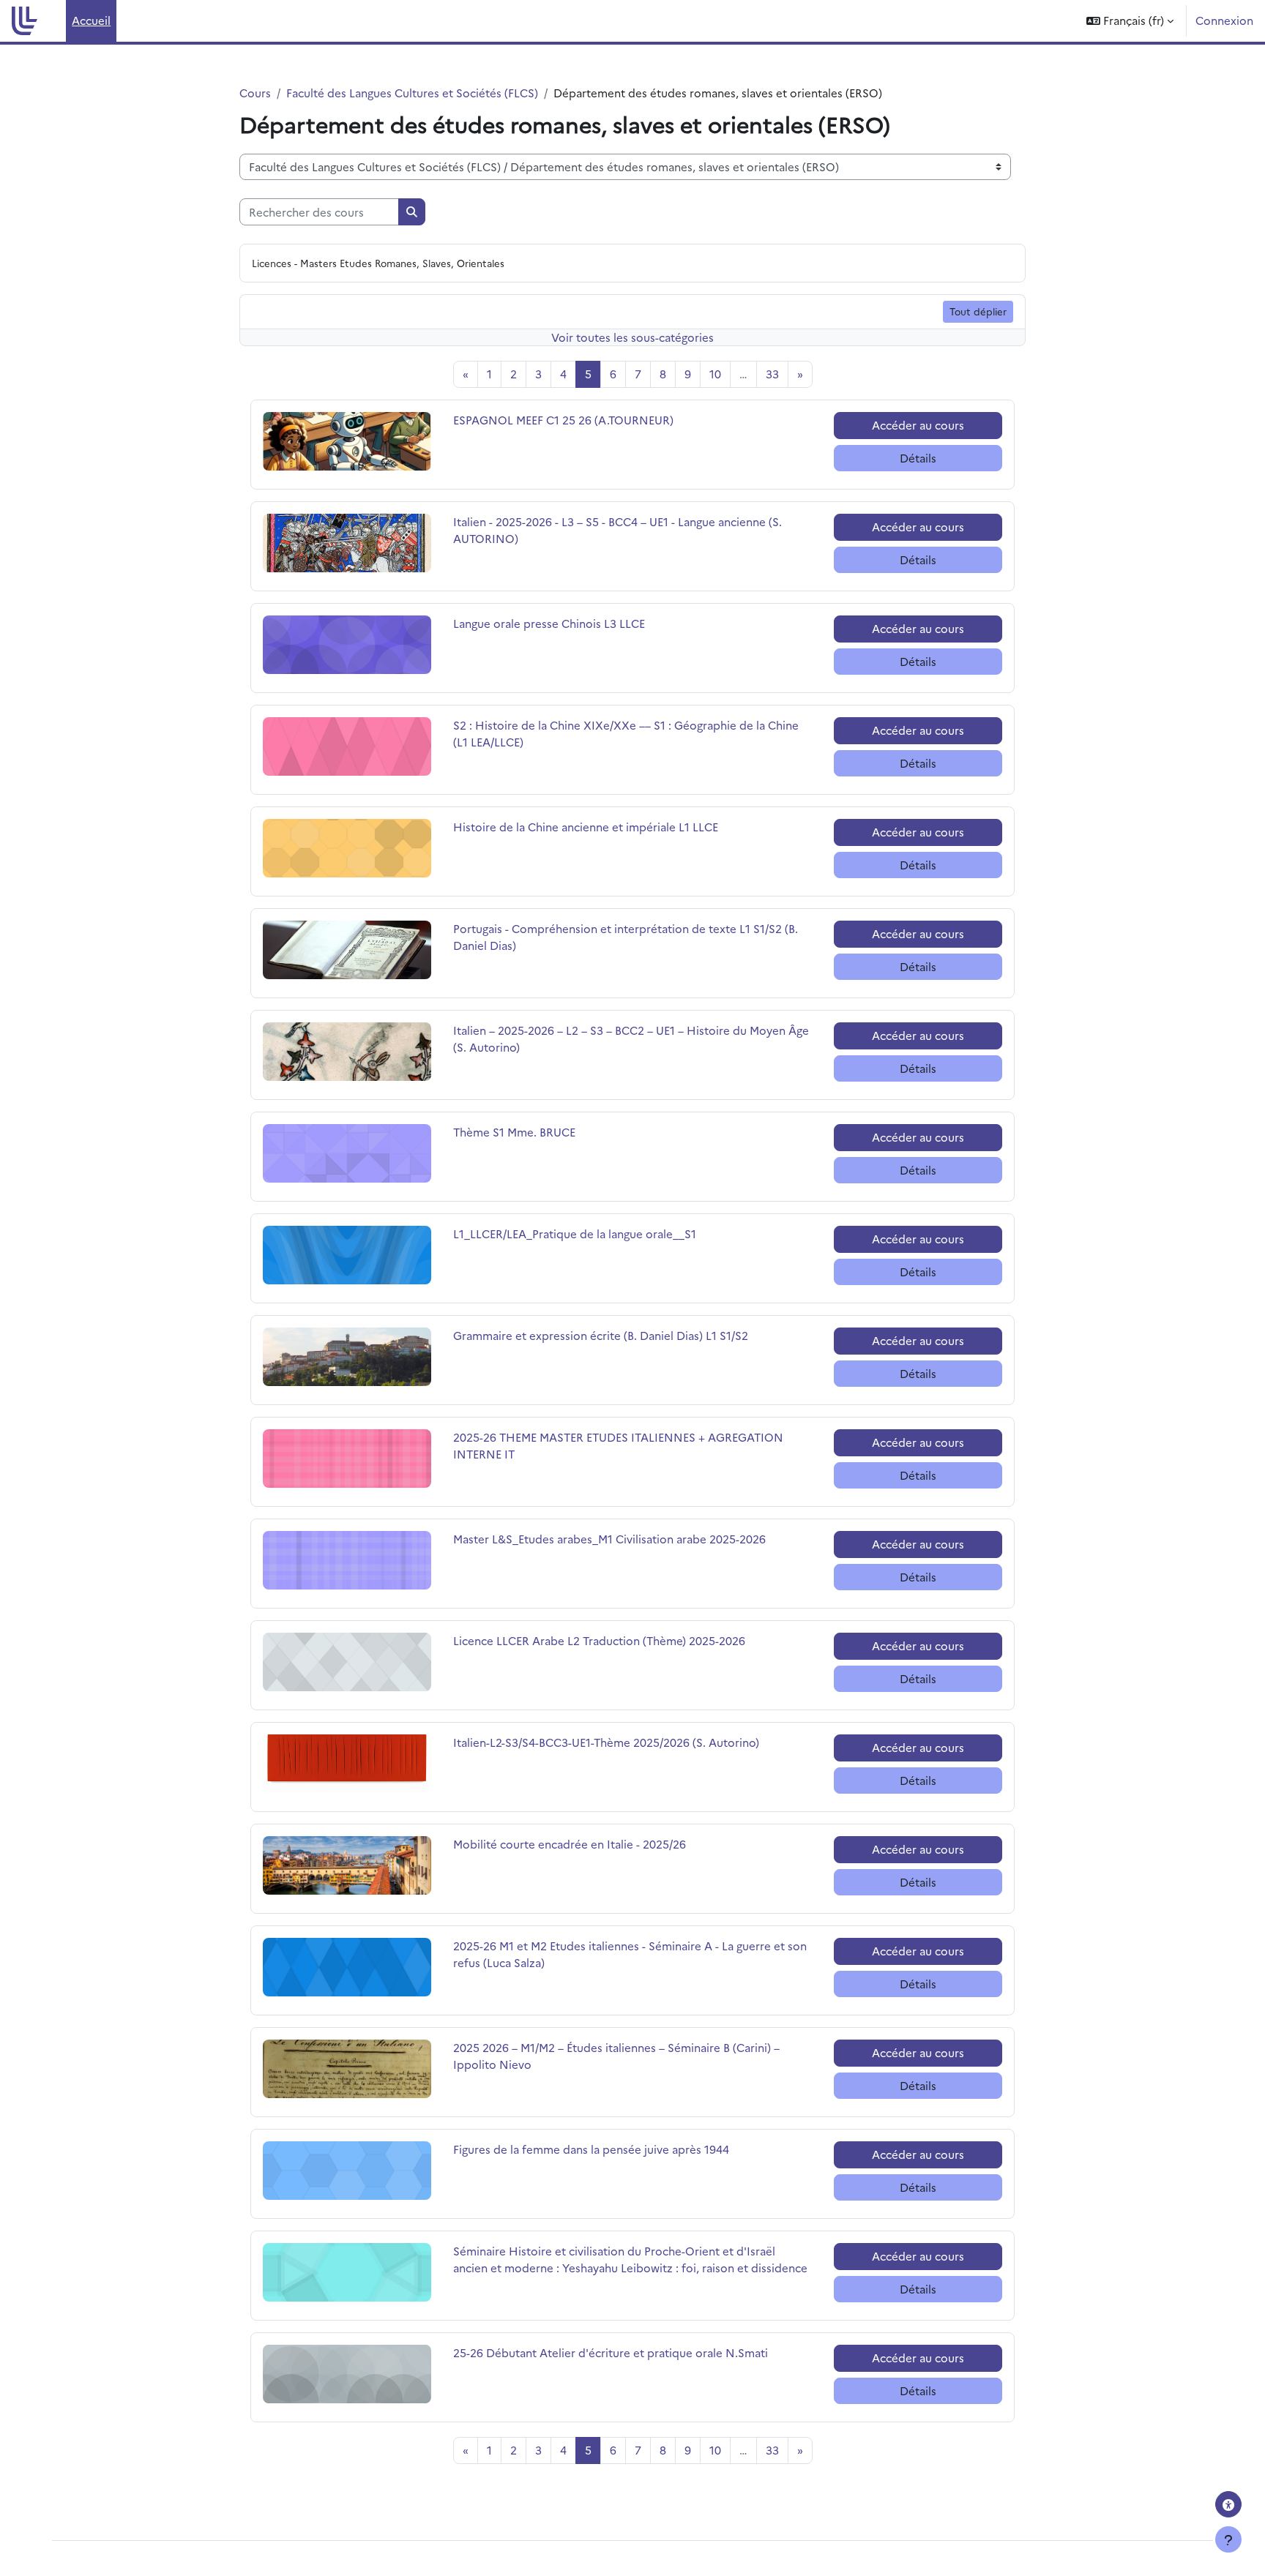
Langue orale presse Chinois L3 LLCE (549, 623)
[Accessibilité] (1228, 2504)
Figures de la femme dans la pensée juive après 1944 (591, 2149)
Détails (918, 458)
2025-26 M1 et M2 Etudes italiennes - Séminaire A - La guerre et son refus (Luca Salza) (630, 1954)
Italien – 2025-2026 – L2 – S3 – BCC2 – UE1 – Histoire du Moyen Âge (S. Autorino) (631, 1038)
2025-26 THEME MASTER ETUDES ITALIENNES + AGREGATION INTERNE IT (618, 1445)
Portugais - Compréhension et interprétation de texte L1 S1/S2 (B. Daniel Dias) (626, 937)
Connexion (1224, 20)
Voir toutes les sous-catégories (632, 337)
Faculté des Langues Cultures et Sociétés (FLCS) (412, 93)
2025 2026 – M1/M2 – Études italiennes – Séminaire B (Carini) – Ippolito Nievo (616, 2056)
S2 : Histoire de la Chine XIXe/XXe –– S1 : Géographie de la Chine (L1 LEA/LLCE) (626, 733)
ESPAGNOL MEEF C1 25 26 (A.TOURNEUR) (563, 420)
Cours (255, 93)
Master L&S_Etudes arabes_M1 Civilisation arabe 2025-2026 (609, 1539)
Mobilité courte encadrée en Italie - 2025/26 (570, 1844)
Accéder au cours (918, 425)
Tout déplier (978, 311)
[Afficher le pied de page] (1228, 2539)
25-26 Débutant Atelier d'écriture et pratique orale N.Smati (611, 2352)
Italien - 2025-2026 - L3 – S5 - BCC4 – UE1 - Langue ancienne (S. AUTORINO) (617, 530)
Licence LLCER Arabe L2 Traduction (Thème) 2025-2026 (599, 1640)
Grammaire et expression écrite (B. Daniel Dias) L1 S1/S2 (601, 1335)
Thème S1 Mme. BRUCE (514, 1132)
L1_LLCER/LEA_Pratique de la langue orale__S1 (575, 1233)
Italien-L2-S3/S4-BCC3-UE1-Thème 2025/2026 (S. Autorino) (606, 1742)
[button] (1130, 21)
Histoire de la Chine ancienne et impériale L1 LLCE (586, 827)
